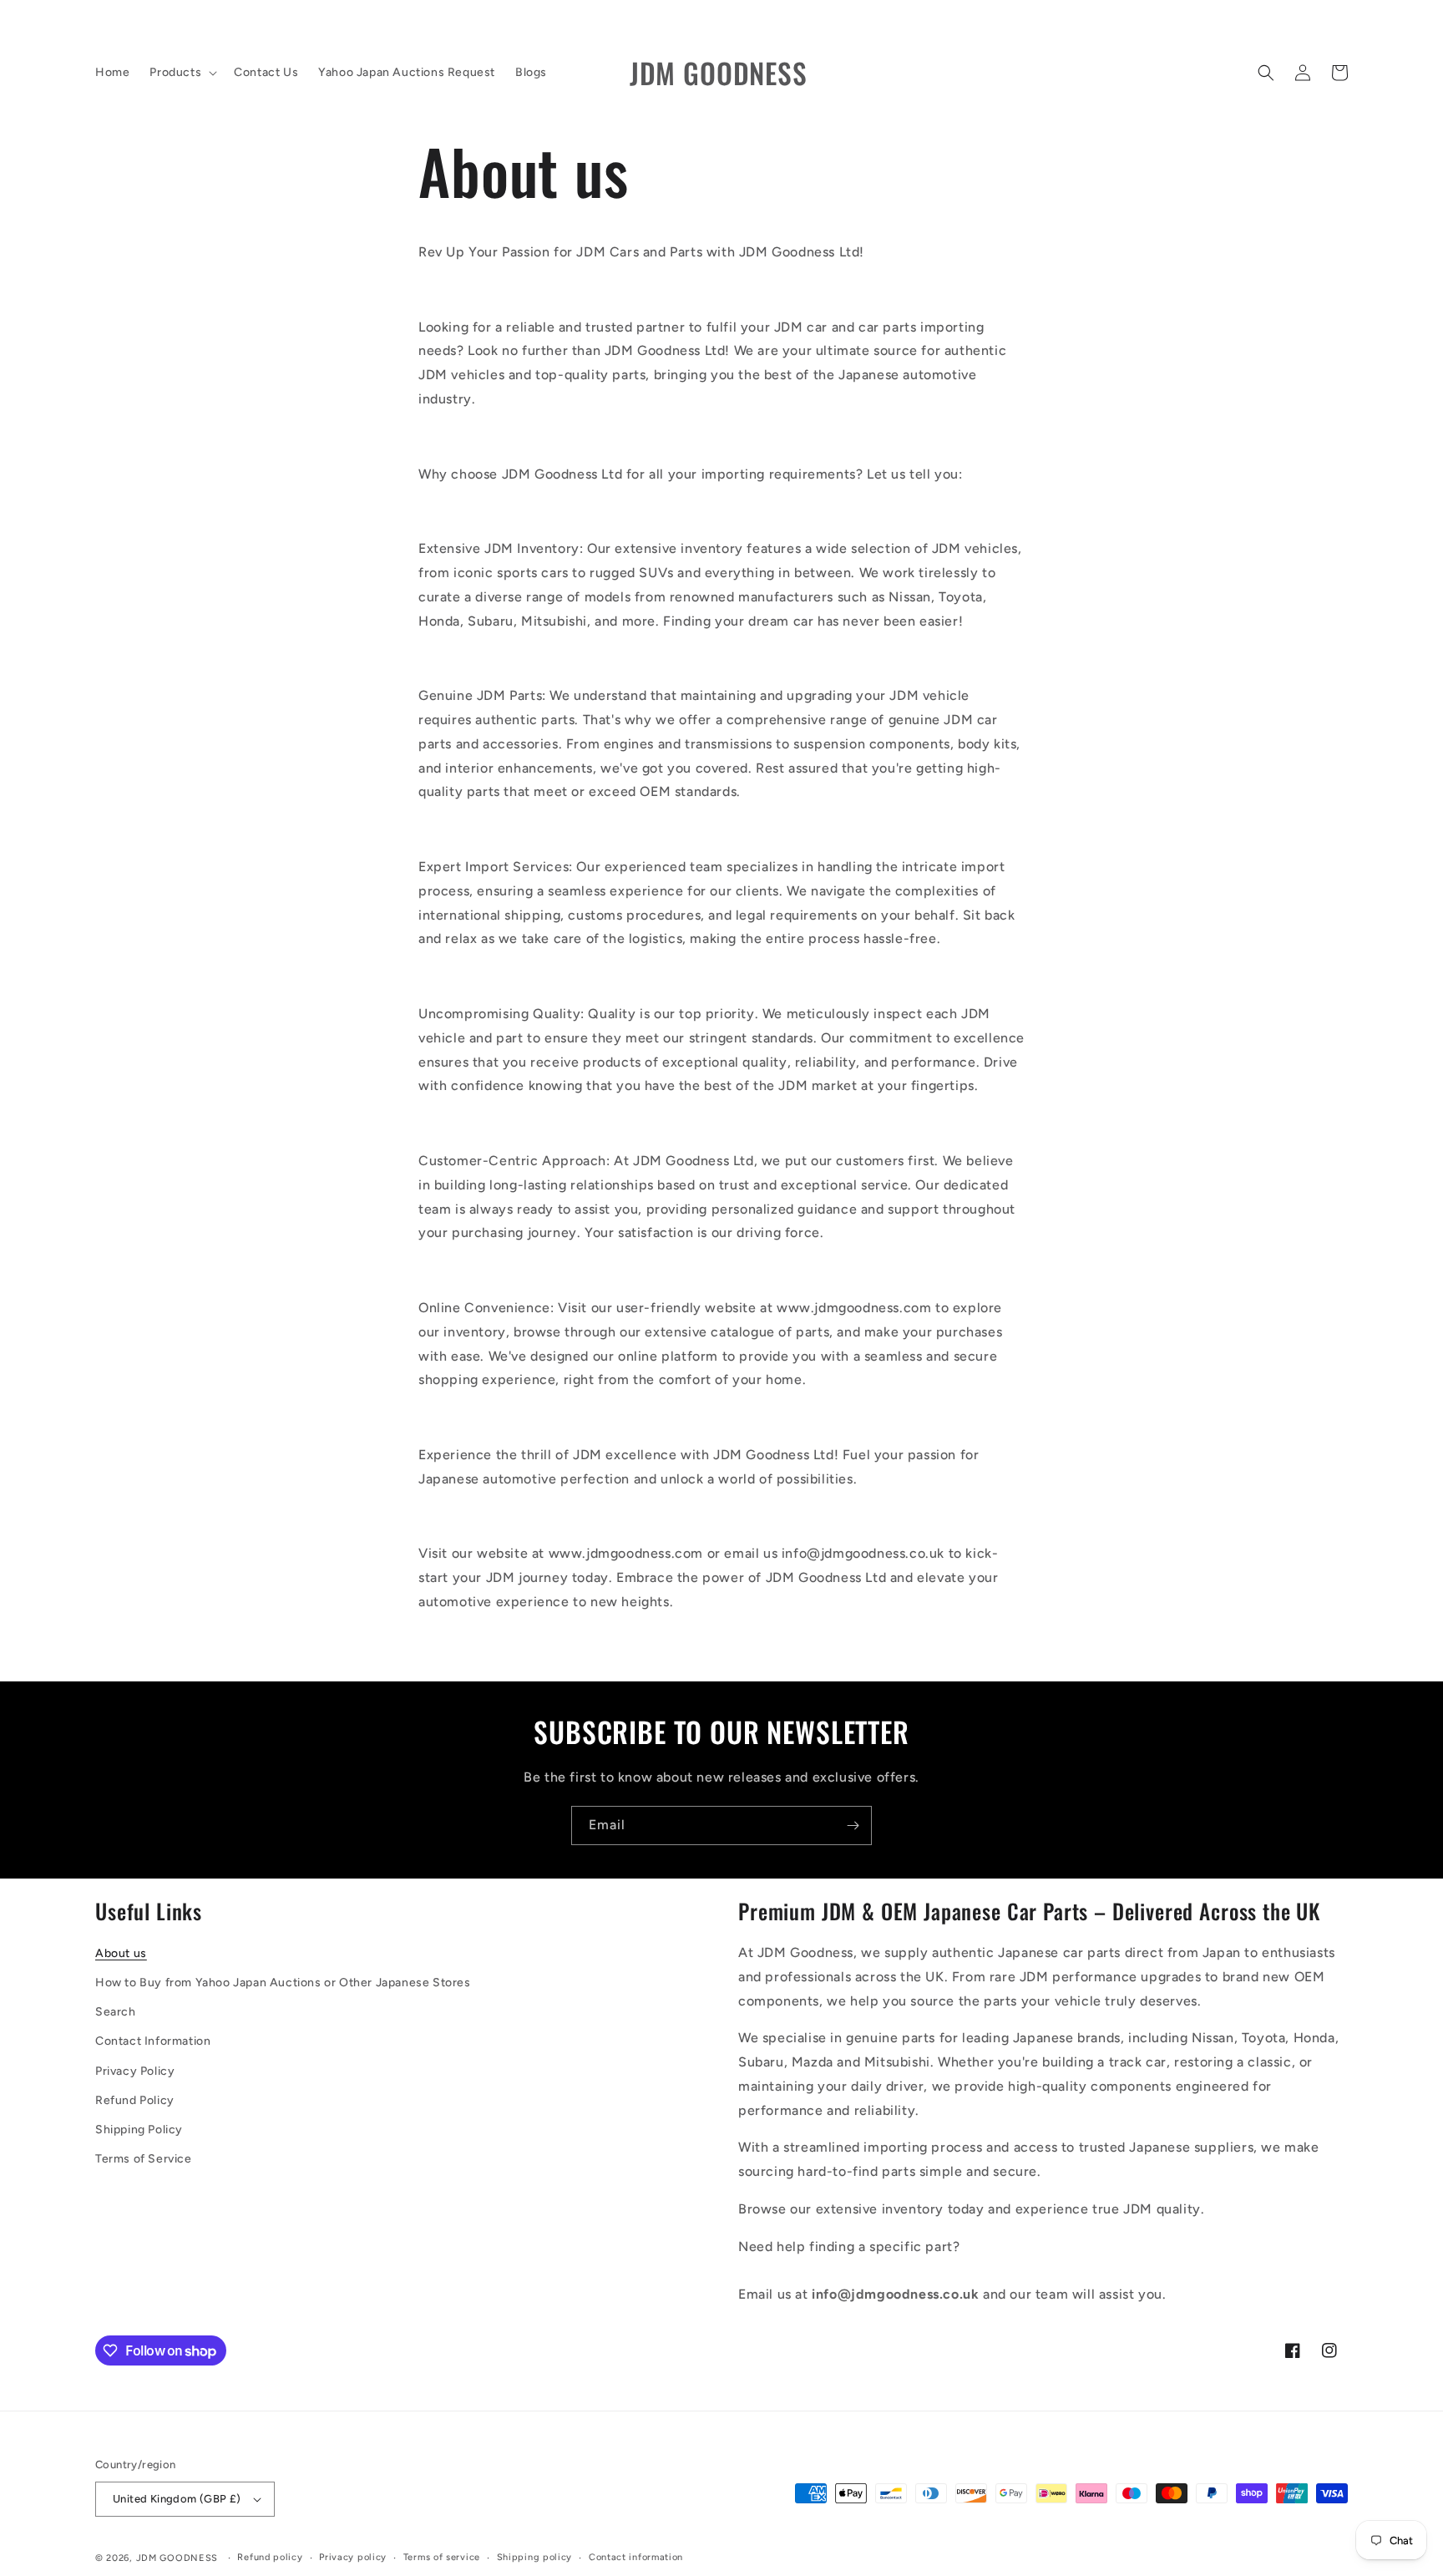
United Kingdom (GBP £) (177, 2499)
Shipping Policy (139, 2130)
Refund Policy (135, 2100)
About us (121, 1953)
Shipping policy (535, 2557)
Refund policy (270, 2557)
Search (116, 2012)
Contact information (636, 2557)
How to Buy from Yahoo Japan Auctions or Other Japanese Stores (283, 1983)
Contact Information (153, 2041)
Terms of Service (144, 2159)
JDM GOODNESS (177, 2558)
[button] (182, 73)
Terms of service (442, 2557)
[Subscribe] (853, 1826)
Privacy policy (353, 2557)
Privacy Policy (135, 2071)
